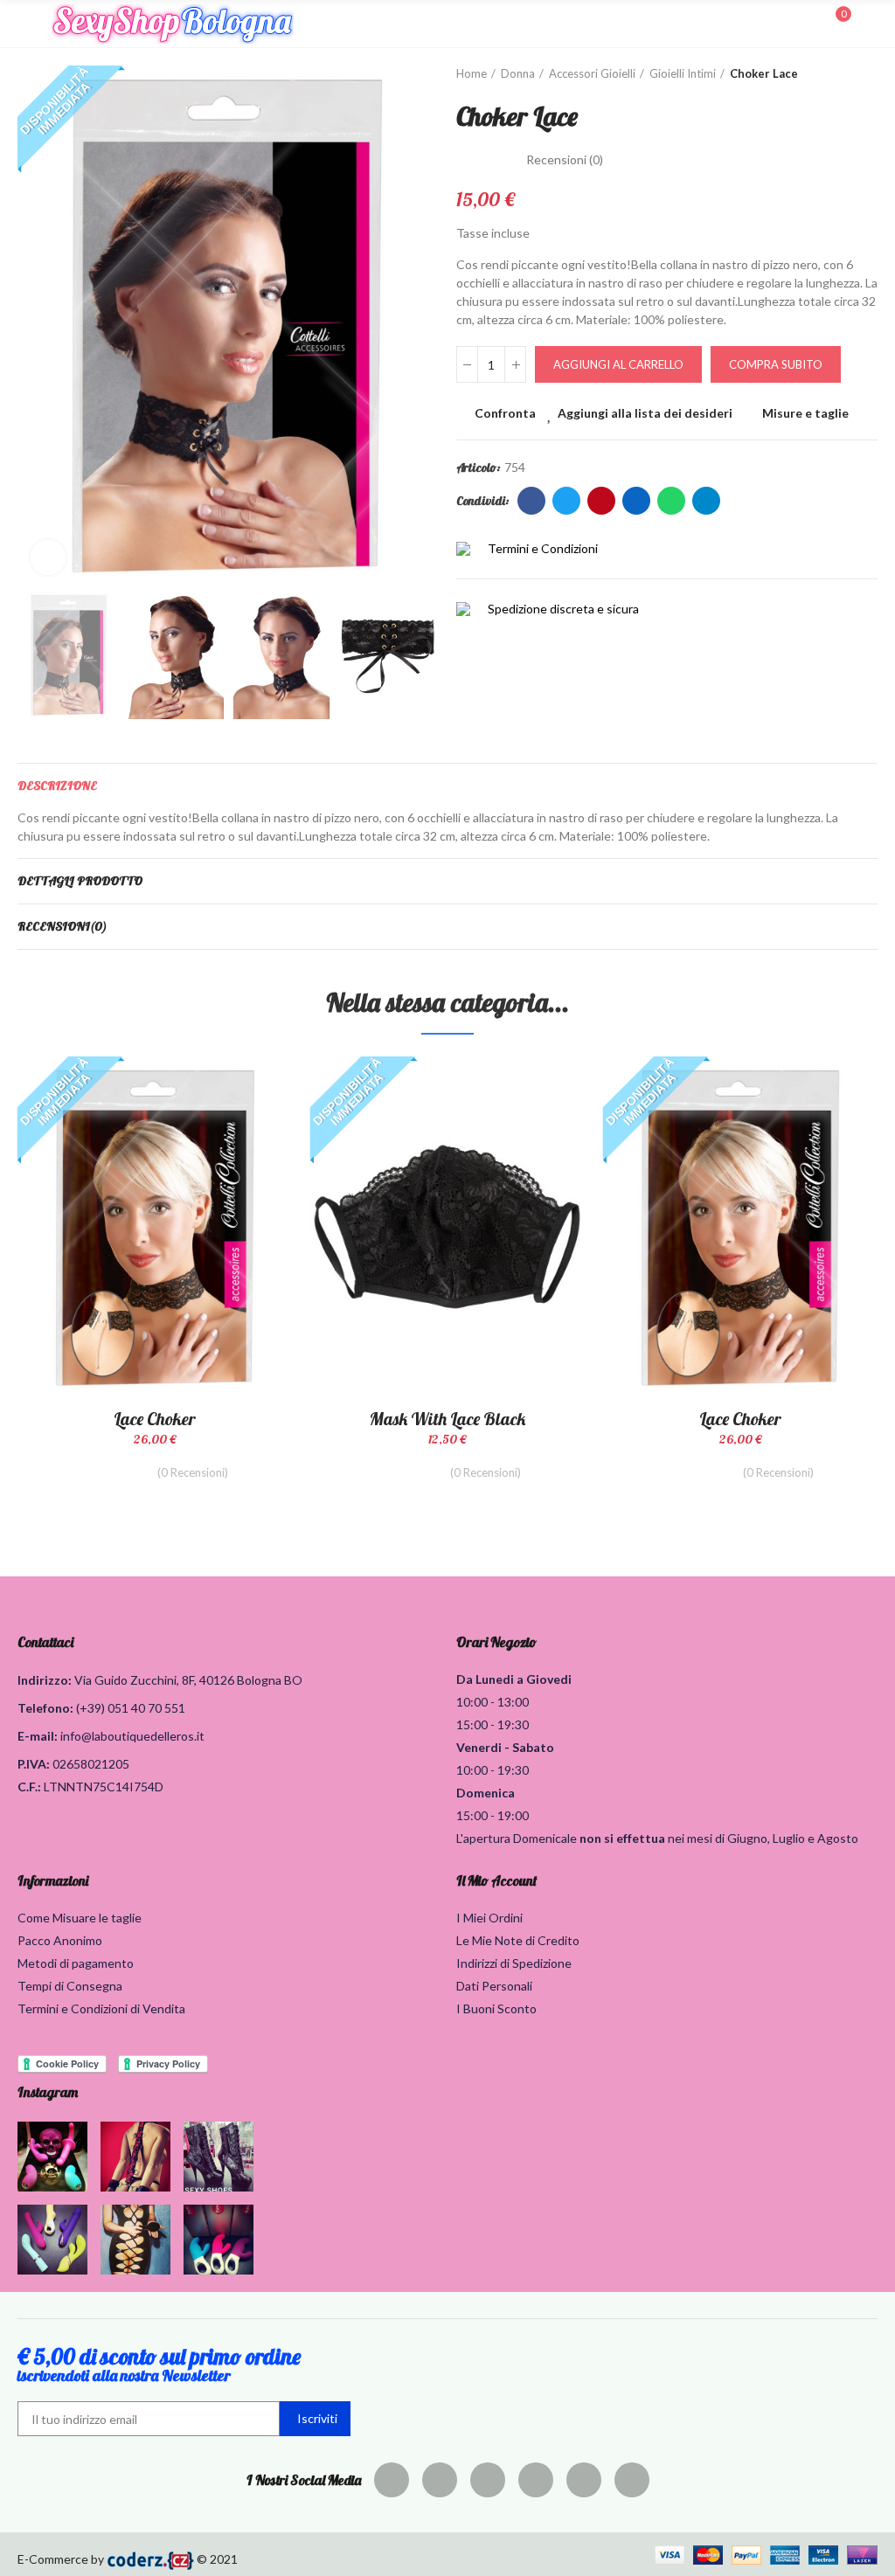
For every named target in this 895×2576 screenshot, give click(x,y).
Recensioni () (565, 160)
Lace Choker (155, 1419)
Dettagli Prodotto (80, 881)
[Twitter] (440, 2480)
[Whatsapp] (632, 2480)
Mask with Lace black (447, 1419)
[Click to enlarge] (48, 557)
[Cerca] (806, 23)
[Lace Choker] (155, 1227)
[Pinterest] (488, 2480)
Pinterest (601, 501)
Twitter (566, 501)
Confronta (505, 413)
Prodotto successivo (864, 74)
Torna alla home (843, 74)
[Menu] (26, 24)
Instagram (48, 2092)
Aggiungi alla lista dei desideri (645, 413)
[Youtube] (584, 2480)
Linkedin (636, 501)
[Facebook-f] (392, 2480)
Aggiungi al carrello (618, 364)
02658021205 (91, 1764)
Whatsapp (671, 501)
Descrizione (57, 786)
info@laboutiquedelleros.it (132, 1736)
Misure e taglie (805, 413)
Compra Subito (776, 364)
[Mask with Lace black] (448, 1227)
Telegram (706, 501)
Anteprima (249, 1157)
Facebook (531, 501)
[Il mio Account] (869, 24)
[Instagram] (536, 2480)
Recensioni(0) (62, 926)
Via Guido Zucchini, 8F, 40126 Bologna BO (188, 1680)
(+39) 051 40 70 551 (131, 1708)
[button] (35, 327)
